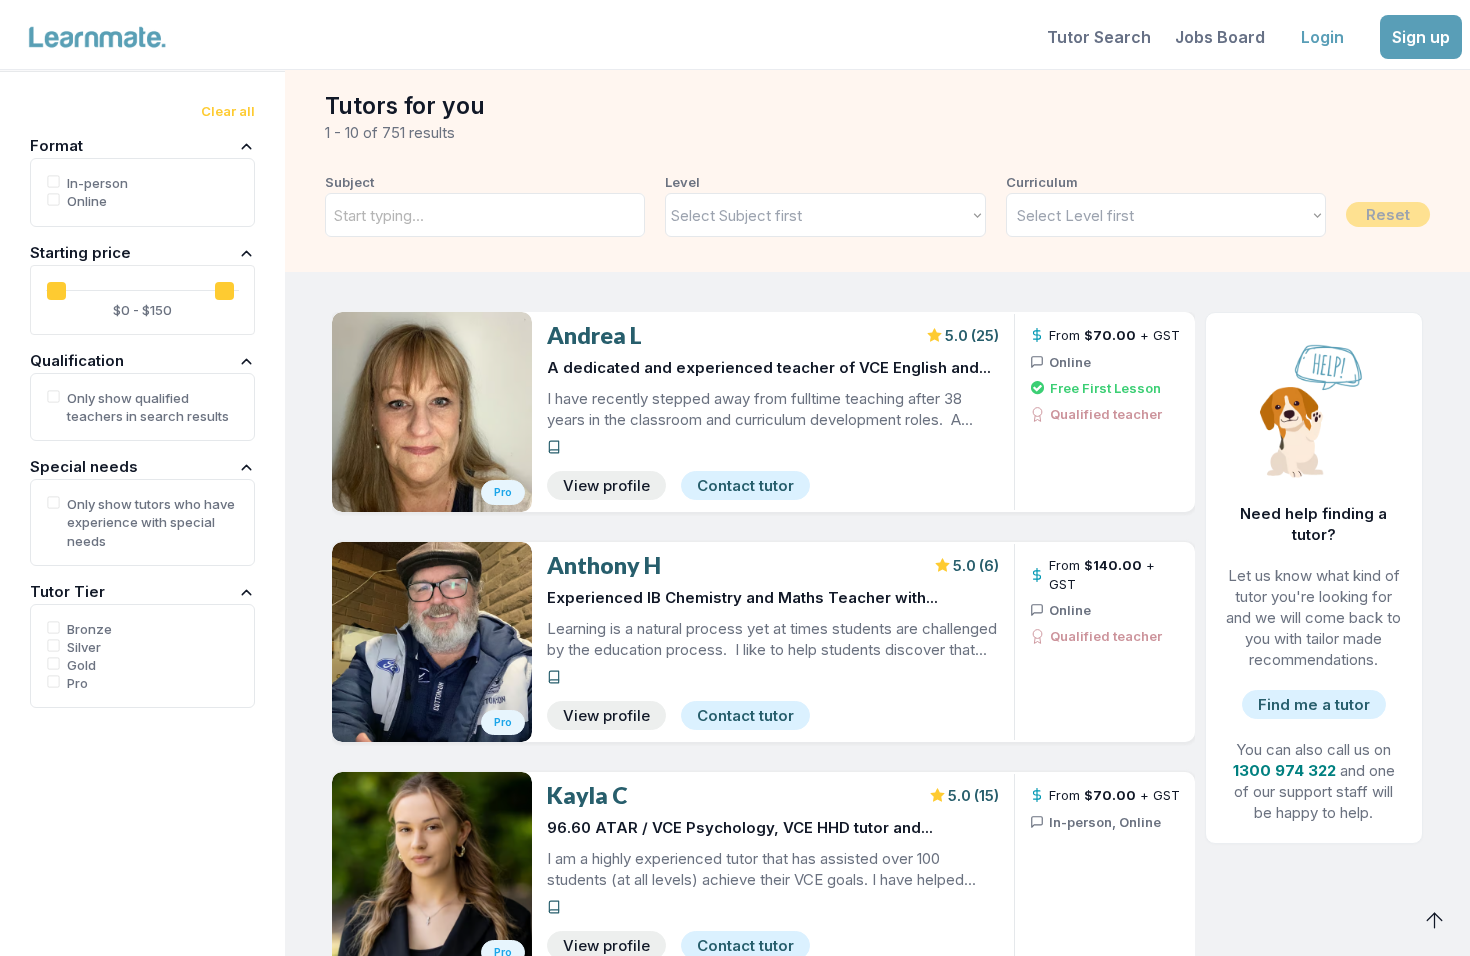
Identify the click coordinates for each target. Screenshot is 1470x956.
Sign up (1421, 37)
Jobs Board (1220, 37)
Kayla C (587, 795)
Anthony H (604, 565)
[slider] (56, 291)
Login (1322, 37)
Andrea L (594, 335)
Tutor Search (1099, 37)
